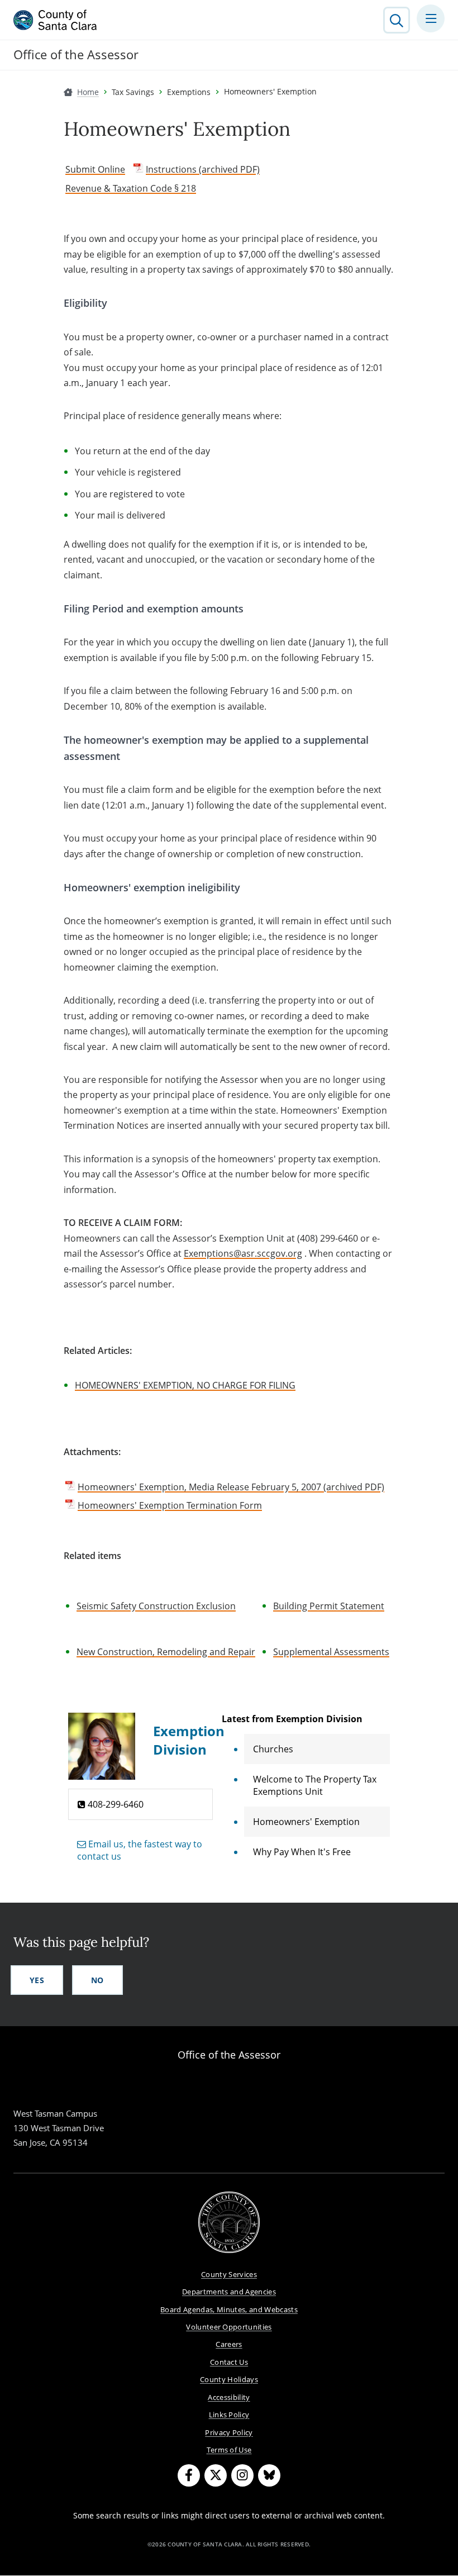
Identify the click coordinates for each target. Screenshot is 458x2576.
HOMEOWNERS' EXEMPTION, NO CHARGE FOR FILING (185, 1385)
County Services (229, 2274)
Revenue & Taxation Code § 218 (131, 188)
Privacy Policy (229, 2432)
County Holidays (229, 2379)
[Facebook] (189, 2475)
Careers (229, 2344)
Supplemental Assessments (331, 1652)
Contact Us (229, 2362)
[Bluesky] (269, 2475)
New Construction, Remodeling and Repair (166, 1652)
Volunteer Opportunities (229, 2327)
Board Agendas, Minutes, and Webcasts (229, 2309)
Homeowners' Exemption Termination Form (170, 1505)
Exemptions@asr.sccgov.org (243, 1253)
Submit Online (95, 169)
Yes (37, 1980)
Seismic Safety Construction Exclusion (156, 1606)
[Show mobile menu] (431, 18)
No (97, 1980)
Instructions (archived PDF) (203, 169)
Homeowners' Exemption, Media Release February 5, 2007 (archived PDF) (231, 1487)
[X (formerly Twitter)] (216, 2475)
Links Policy (229, 2415)
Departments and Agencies (229, 2292)
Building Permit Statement (329, 1606)
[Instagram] (242, 2475)
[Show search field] (397, 20)
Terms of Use (229, 2450)
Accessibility (229, 2397)
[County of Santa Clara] (55, 20)
